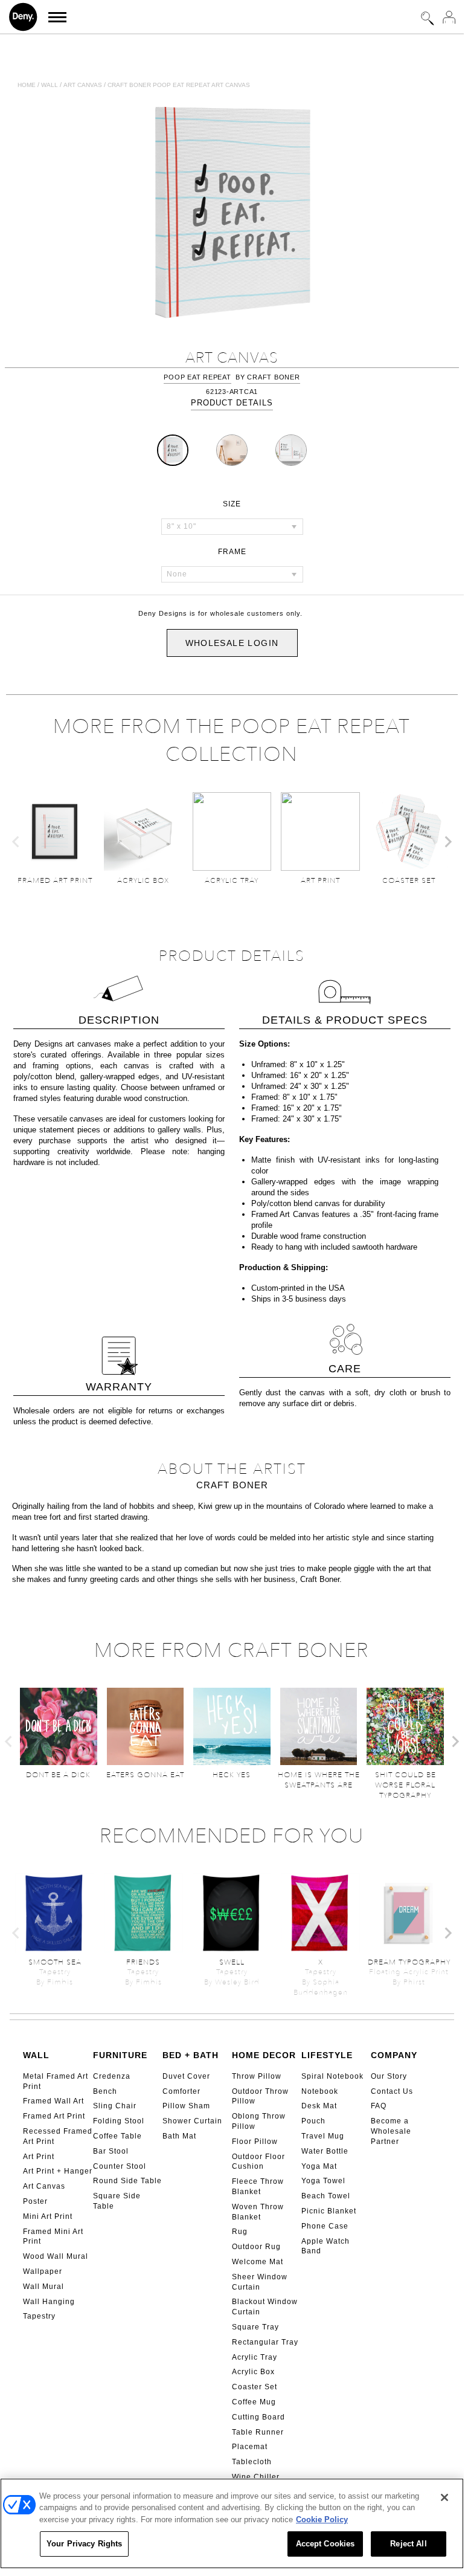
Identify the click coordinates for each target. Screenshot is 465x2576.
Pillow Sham (186, 2106)
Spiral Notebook (332, 2076)
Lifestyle (327, 2055)
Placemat (250, 2447)
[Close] (444, 2497)
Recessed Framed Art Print (58, 2136)
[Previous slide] (16, 842)
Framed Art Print (54, 2116)
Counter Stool (120, 2166)
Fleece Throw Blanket (258, 2187)
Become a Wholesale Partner (391, 2131)
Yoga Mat (319, 2166)
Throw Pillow (257, 2076)
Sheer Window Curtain (260, 2282)
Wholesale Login (232, 643)
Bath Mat (179, 2136)
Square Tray (255, 2327)
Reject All (408, 2544)
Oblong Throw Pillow (259, 2121)
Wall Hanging (49, 2302)
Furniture (120, 2055)
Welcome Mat (258, 2262)
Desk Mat (319, 2106)
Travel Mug (323, 2136)
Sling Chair (115, 2106)
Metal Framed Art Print (56, 2081)
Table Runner (258, 2432)
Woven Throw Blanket (258, 2212)
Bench (105, 2091)
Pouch (313, 2121)
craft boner (273, 377)
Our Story (389, 2076)
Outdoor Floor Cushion (258, 2162)
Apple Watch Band (325, 2246)
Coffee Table (117, 2136)
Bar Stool (111, 2151)
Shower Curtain (192, 2121)
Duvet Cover (186, 2076)
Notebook (320, 2091)
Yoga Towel (323, 2181)
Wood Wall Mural (56, 2256)
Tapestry (39, 2316)
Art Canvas (44, 2186)
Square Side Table (117, 2201)
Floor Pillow (255, 2142)
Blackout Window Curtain (265, 2307)
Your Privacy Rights (84, 2544)
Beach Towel (326, 2196)
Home (27, 85)
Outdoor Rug (256, 2247)
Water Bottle (325, 2151)
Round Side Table (127, 2181)
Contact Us (392, 2091)
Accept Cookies (325, 2544)
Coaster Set (255, 2387)
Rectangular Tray (265, 2342)
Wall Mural (43, 2287)
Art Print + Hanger (58, 2171)
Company (394, 2055)
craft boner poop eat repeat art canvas (179, 85)
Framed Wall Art (53, 2101)
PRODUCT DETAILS (232, 403)
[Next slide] (447, 842)
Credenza (112, 2076)
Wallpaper (43, 2271)
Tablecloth (252, 2462)
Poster (35, 2201)
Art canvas (83, 85)
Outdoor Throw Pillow (260, 2097)
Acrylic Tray (255, 2357)
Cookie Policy (322, 2520)
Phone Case (325, 2226)
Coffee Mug (254, 2402)
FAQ (379, 2106)
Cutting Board (258, 2417)
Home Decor (264, 2055)
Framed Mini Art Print (53, 2237)
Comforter (181, 2091)
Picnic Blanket (329, 2211)
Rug (240, 2232)
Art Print (39, 2157)
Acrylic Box (253, 2372)
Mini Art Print (48, 2216)
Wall (50, 85)
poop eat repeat (197, 377)
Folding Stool (119, 2121)
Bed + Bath (191, 2055)
